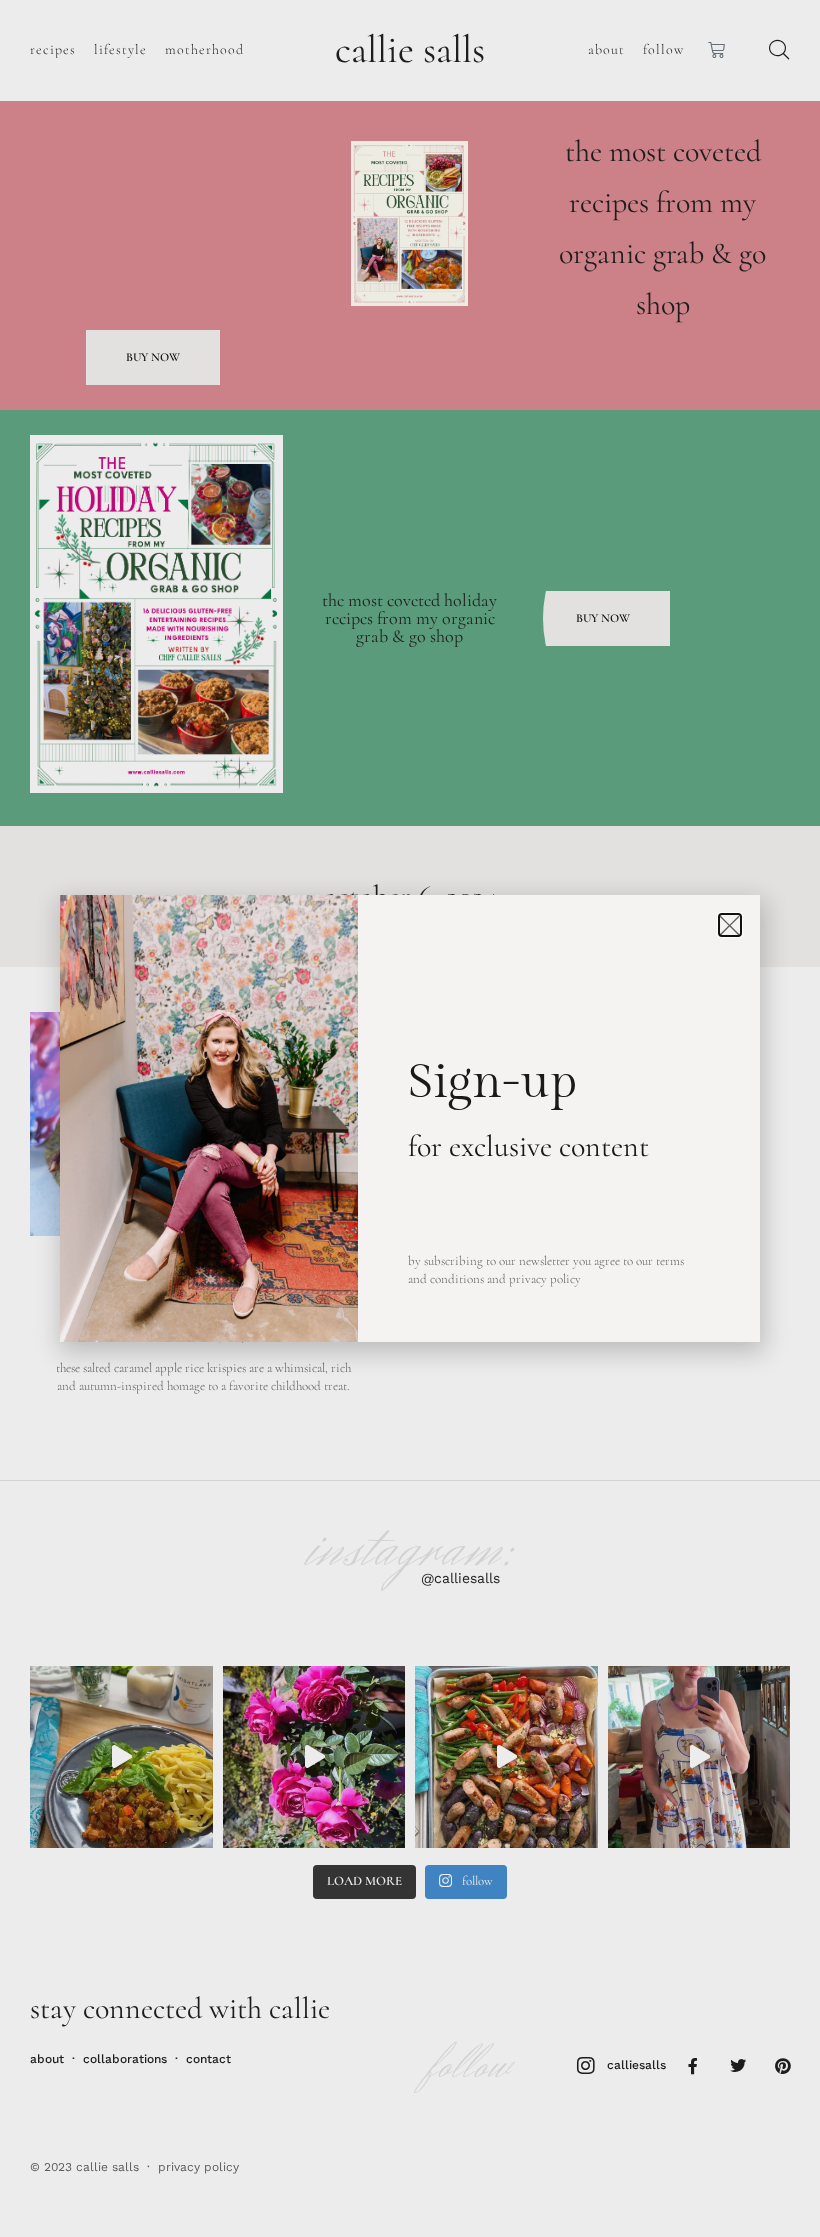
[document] (410, 1118)
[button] (730, 925)
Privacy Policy (545, 1279)
